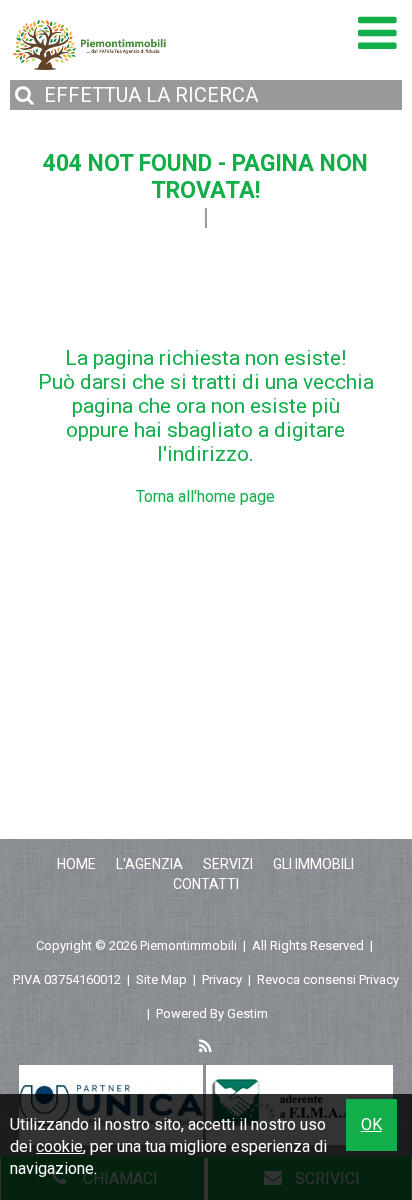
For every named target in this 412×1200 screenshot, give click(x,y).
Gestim (247, 1013)
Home (76, 864)
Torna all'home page (205, 496)
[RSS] (206, 1048)
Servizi (228, 864)
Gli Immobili (313, 864)
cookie (59, 1146)
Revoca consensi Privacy (328, 979)
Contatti (206, 884)
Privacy (222, 979)
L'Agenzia (149, 864)
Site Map (161, 979)
